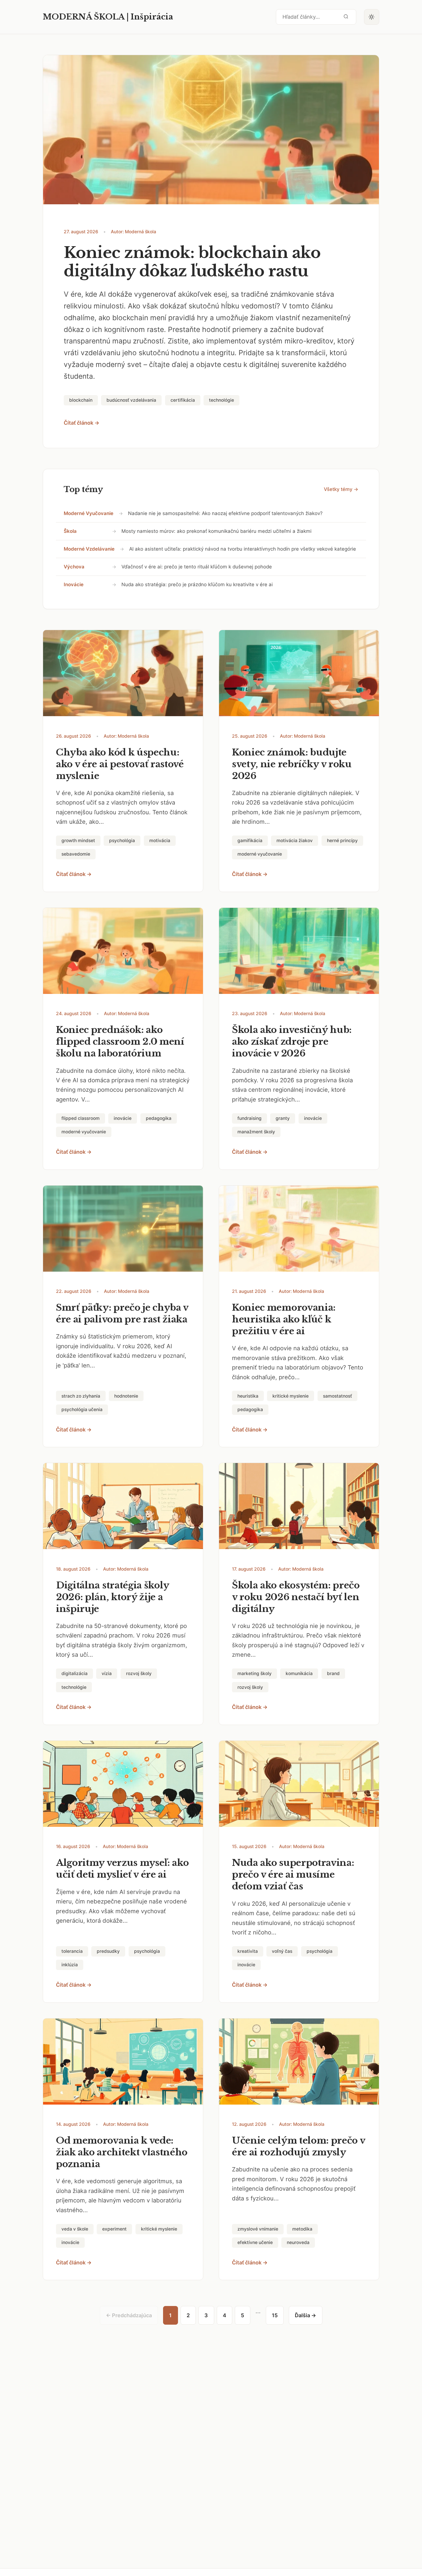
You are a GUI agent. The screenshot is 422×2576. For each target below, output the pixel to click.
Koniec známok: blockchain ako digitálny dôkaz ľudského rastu (192, 262)
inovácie (74, 584)
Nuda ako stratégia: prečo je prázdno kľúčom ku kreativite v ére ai (197, 584)
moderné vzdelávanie (89, 549)
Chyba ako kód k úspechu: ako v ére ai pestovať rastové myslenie (120, 764)
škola (70, 531)
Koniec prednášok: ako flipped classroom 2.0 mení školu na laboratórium (120, 1042)
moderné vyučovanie (89, 513)
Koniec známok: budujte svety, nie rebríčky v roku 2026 (292, 764)
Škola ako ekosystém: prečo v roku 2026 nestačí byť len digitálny (296, 1597)
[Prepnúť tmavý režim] (372, 17)
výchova (74, 567)
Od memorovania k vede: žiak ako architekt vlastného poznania (122, 2152)
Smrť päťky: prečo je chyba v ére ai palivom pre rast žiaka (122, 1313)
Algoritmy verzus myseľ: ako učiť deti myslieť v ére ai (122, 1869)
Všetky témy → (341, 489)
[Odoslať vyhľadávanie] (346, 17)
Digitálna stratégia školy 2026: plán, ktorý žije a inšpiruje (113, 1597)
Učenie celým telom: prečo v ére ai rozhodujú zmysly (299, 2146)
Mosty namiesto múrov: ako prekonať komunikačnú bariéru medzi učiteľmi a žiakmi (216, 531)
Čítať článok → (82, 423)
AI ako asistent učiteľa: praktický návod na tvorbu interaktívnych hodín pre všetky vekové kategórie (243, 549)
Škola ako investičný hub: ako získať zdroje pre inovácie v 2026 (292, 1042)
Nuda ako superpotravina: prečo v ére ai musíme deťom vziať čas (293, 1874)
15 (275, 2315)
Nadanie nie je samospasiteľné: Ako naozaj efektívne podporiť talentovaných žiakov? (225, 513)
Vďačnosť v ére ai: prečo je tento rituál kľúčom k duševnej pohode (197, 567)
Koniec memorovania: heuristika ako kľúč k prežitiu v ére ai (284, 1319)
